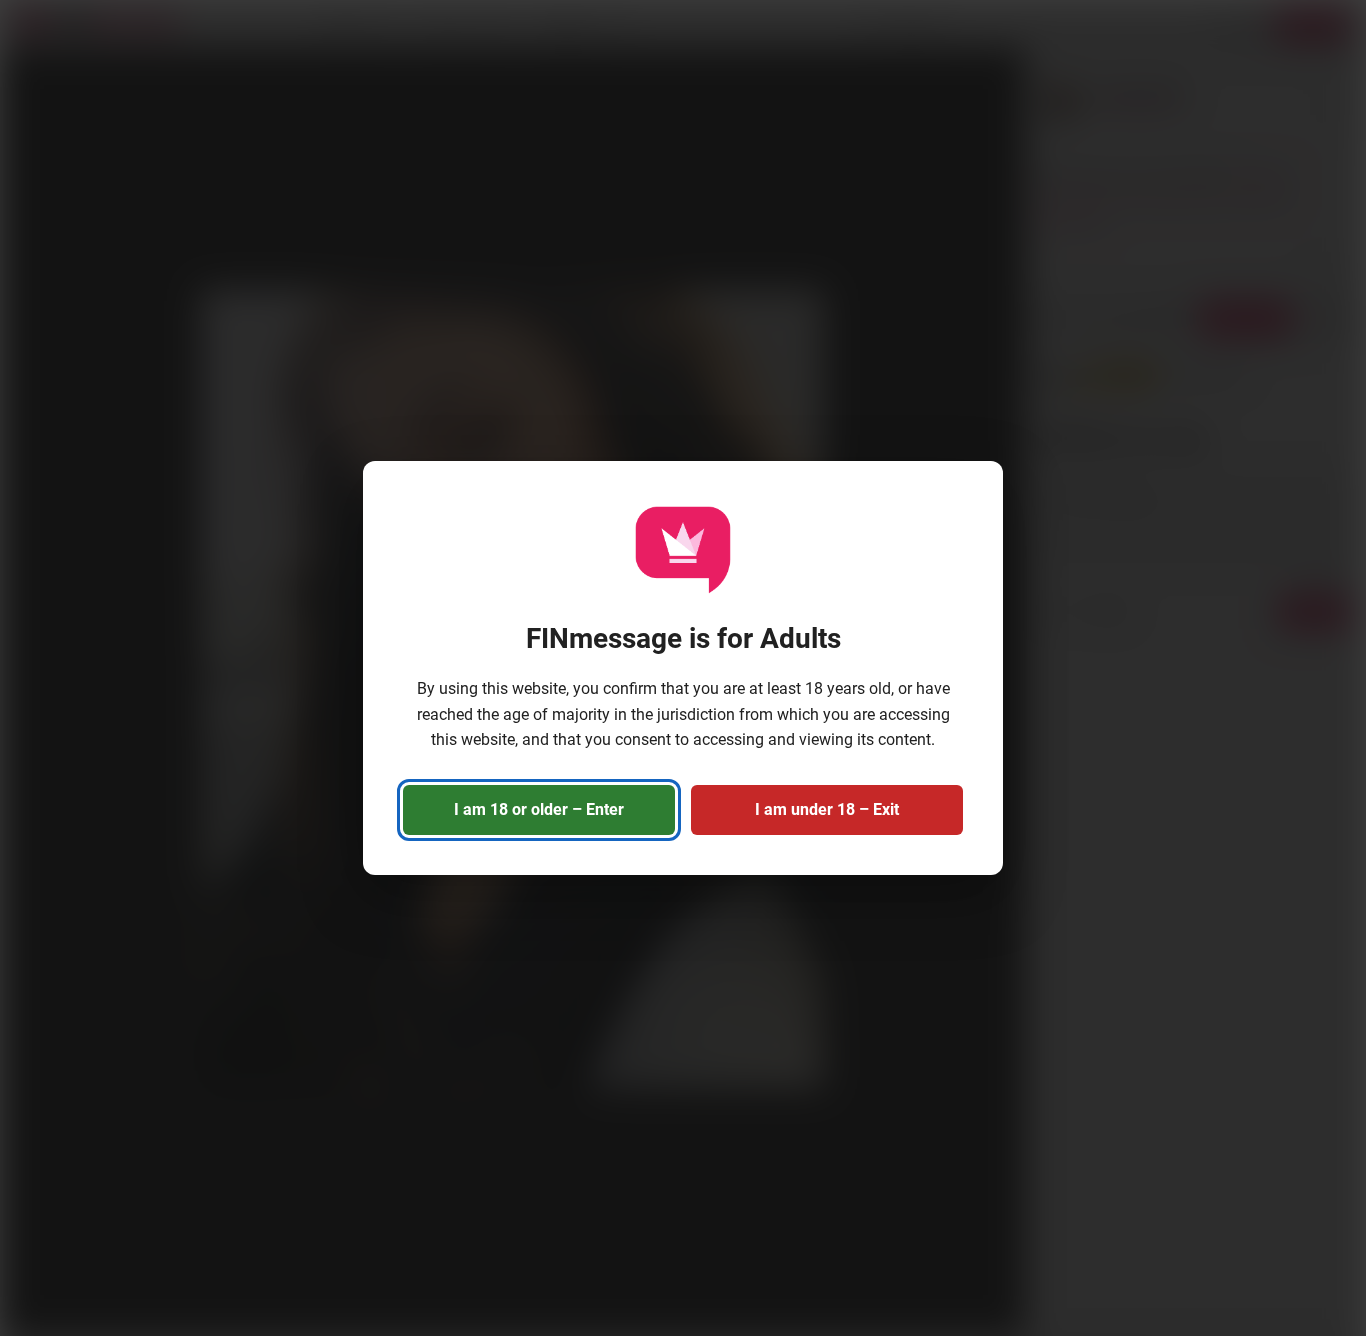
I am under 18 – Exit (827, 809)
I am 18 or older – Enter (539, 809)
